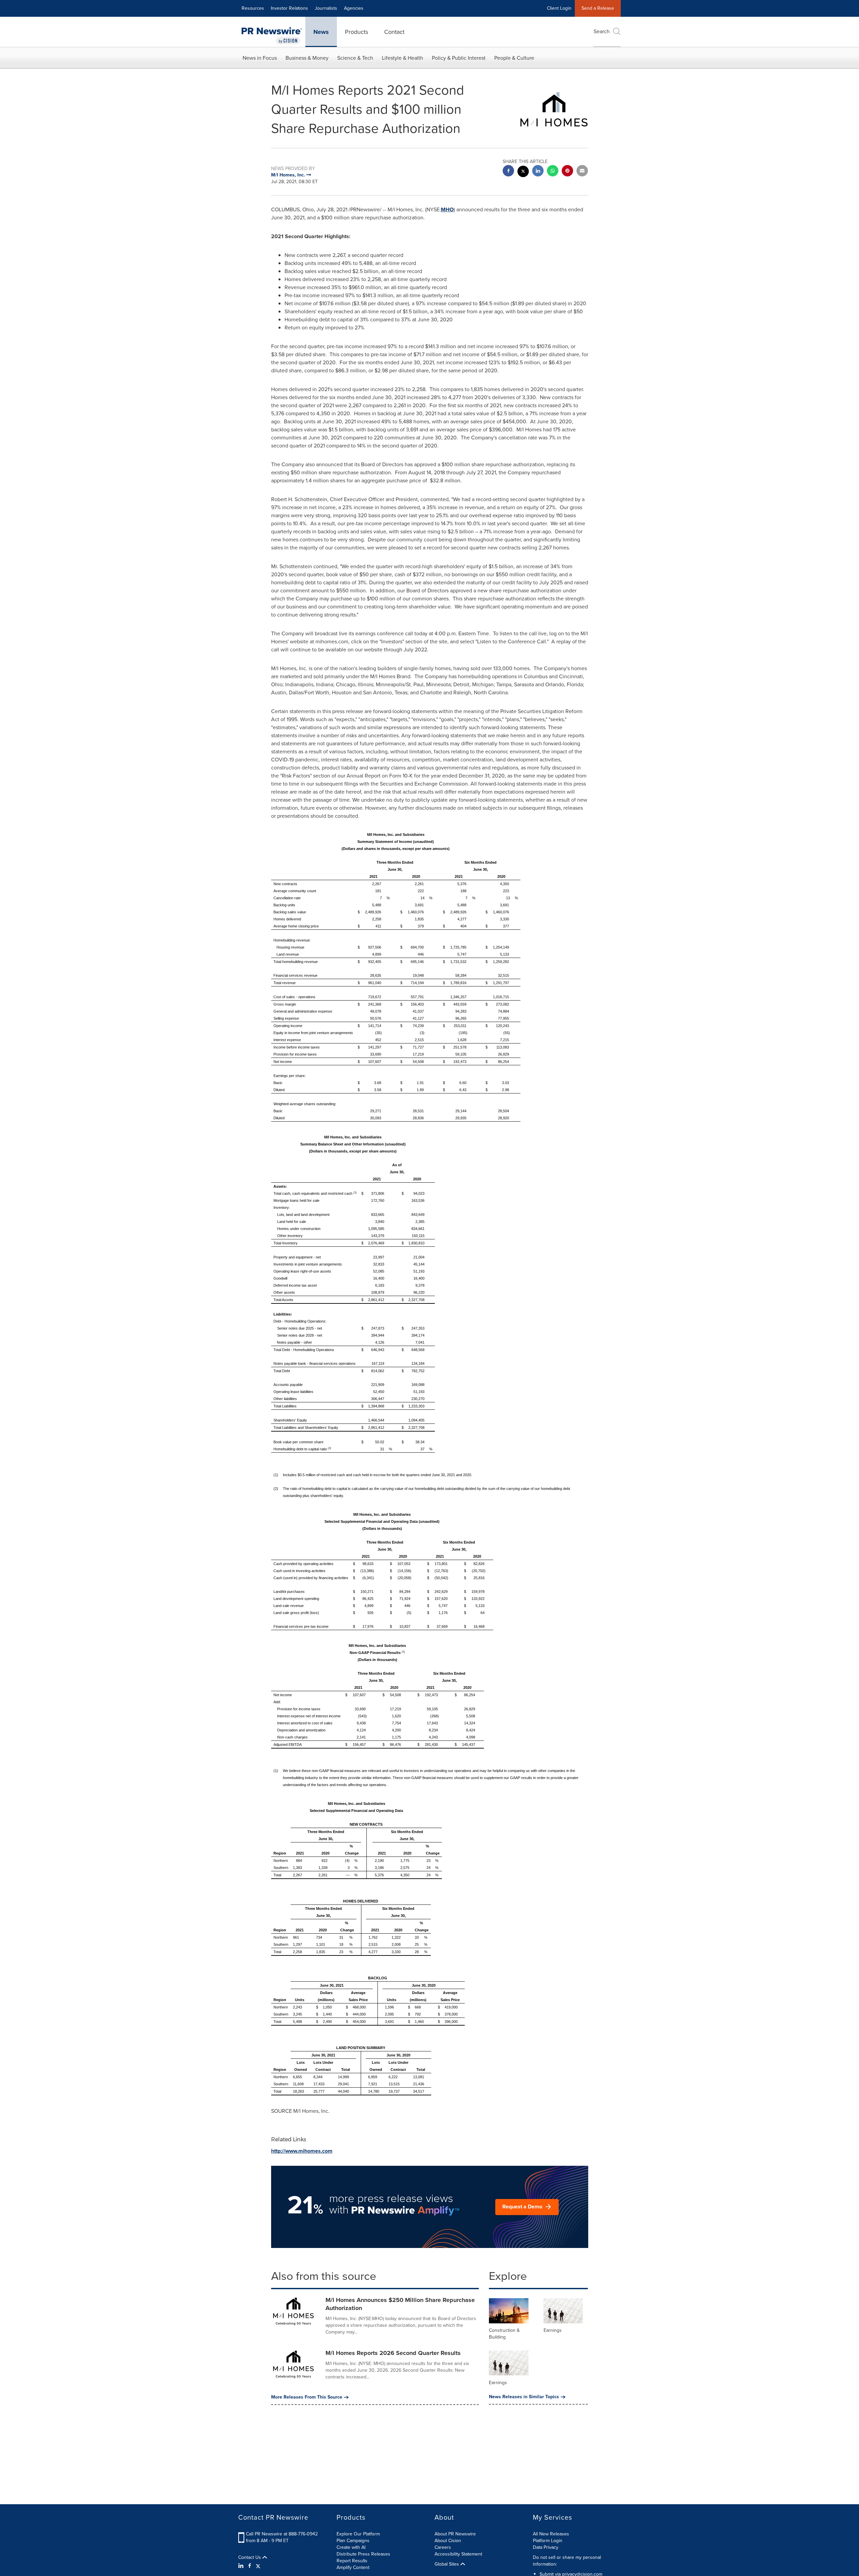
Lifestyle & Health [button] (402, 58)
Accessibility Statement (458, 2554)
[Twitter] (258, 2566)
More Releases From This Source (307, 2397)
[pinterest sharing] (567, 172)
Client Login (559, 8)
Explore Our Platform (358, 2534)
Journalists (326, 8)
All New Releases (551, 2534)
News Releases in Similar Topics (524, 2397)
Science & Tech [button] (355, 58)
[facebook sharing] (508, 172)
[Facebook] (250, 2566)
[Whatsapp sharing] (553, 172)
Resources (253, 8)
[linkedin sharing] (538, 172)
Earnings (553, 2330)
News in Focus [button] (260, 58)
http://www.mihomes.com (302, 2151)
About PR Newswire (455, 2534)
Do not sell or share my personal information (567, 2561)
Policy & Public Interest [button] (459, 58)
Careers (443, 2547)
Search (602, 31)
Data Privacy (546, 2547)
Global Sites (447, 2564)
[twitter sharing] (523, 172)
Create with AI (351, 2547)
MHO (447, 209)
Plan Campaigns (353, 2541)
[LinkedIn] (242, 2566)
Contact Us (250, 2558)
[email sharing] (582, 172)
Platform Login (548, 2541)
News (321, 32)
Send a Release (598, 8)
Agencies (354, 8)
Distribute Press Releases (363, 2554)
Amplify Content (353, 2567)
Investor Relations (289, 8)
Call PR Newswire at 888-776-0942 (282, 2534)
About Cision (448, 2541)
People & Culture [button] (514, 58)
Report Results (352, 2561)
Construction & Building (504, 2334)
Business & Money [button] (307, 58)
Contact (394, 32)
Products (357, 32)
